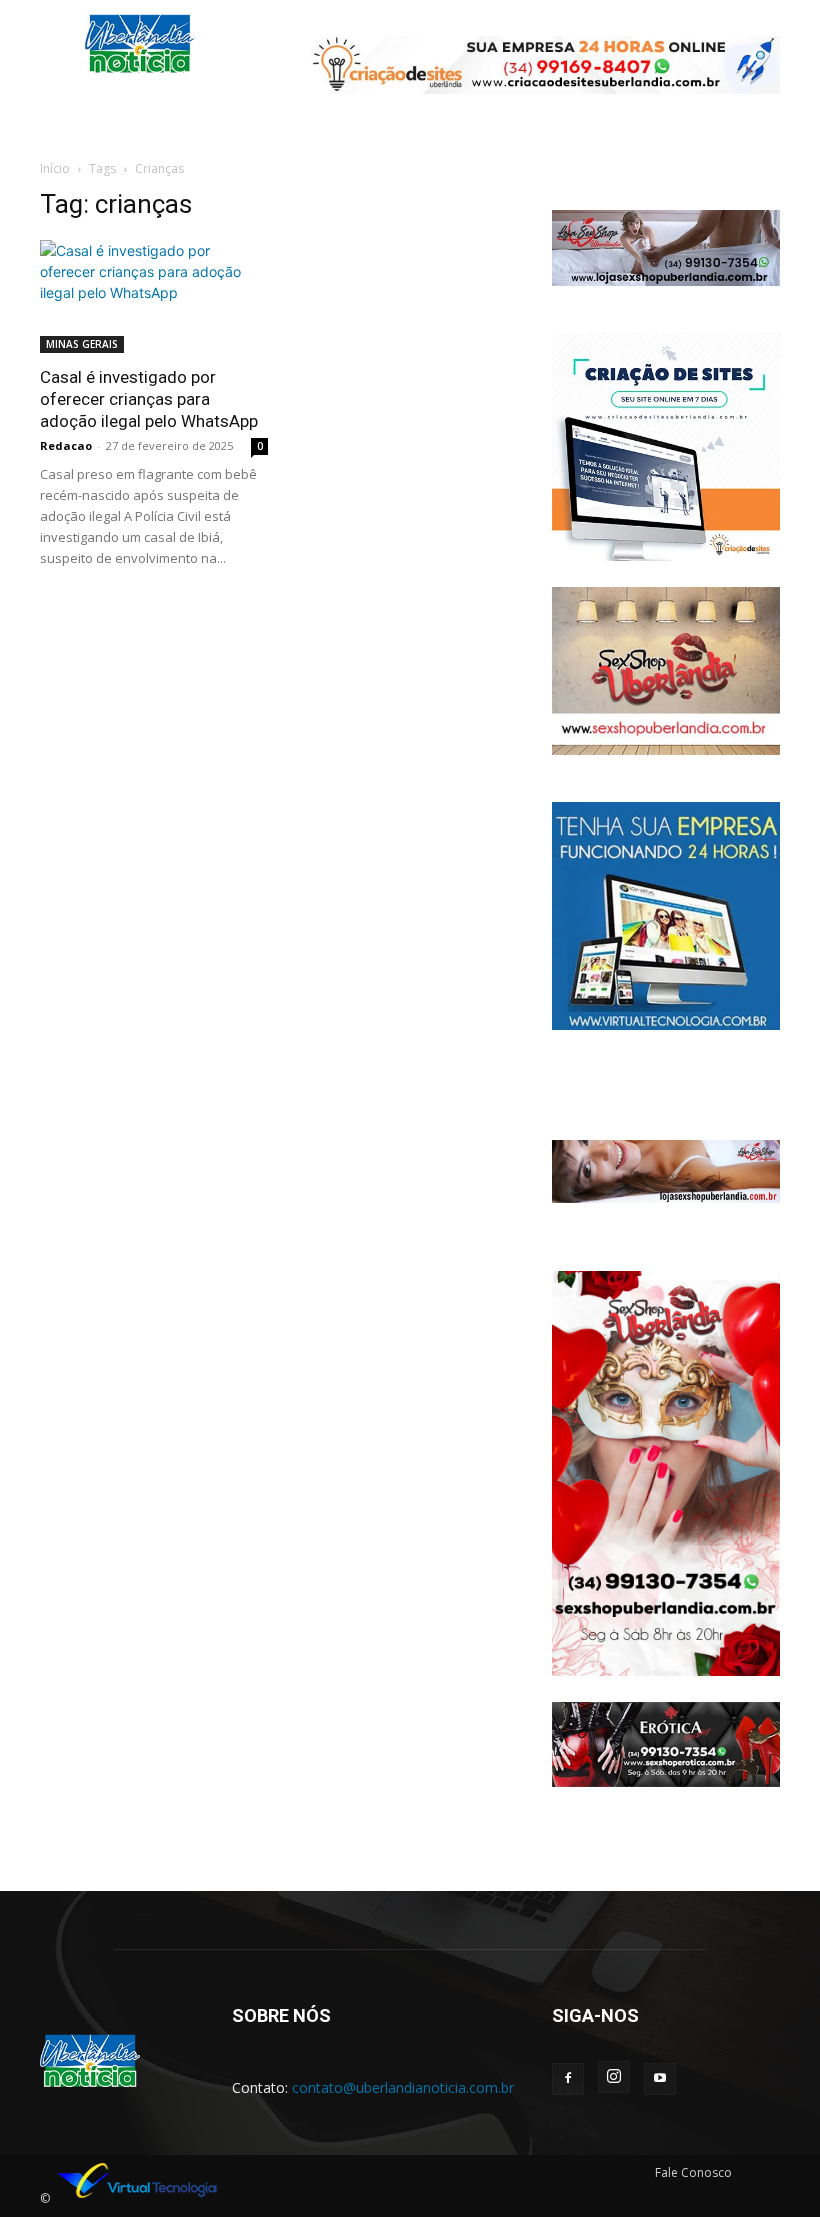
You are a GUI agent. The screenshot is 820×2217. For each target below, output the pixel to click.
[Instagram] (614, 2077)
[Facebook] (568, 2079)
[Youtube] (660, 2079)
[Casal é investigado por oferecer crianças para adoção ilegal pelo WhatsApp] (154, 296)
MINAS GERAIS (82, 344)
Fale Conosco (693, 2172)
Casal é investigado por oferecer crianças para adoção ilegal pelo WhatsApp (149, 399)
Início (55, 168)
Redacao (66, 445)
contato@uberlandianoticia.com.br (403, 2087)
